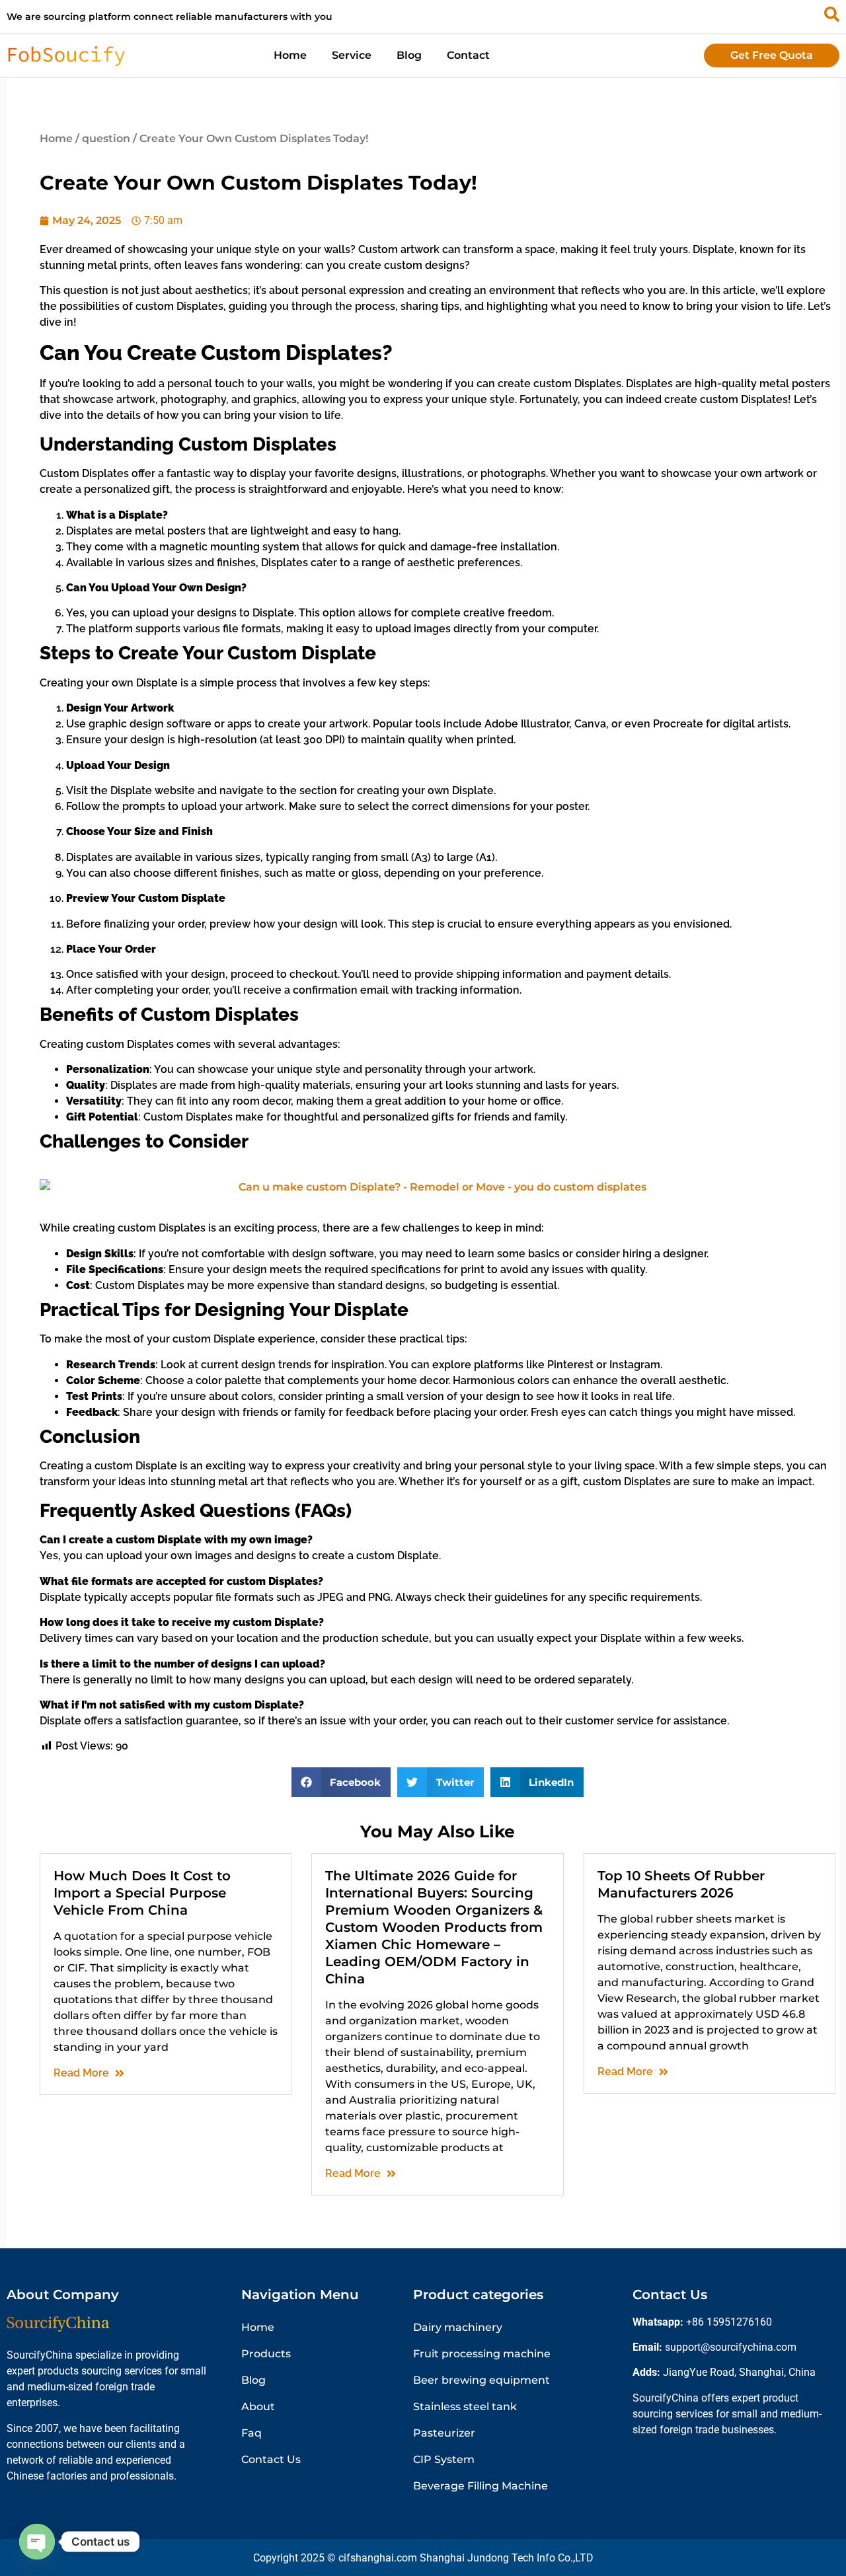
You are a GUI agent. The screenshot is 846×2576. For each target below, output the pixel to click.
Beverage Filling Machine (481, 2486)
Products (266, 2354)
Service (352, 55)
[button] (341, 1782)
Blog (409, 55)
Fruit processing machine (482, 2354)
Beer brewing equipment (481, 2380)
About (258, 2407)
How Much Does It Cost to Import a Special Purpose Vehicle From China (142, 1893)
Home (290, 55)
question (106, 138)
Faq (251, 2433)
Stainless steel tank (465, 2407)
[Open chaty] (37, 2542)
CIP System (444, 2459)
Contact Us (271, 2459)
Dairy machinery (458, 2327)
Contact (468, 55)
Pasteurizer (444, 2433)
